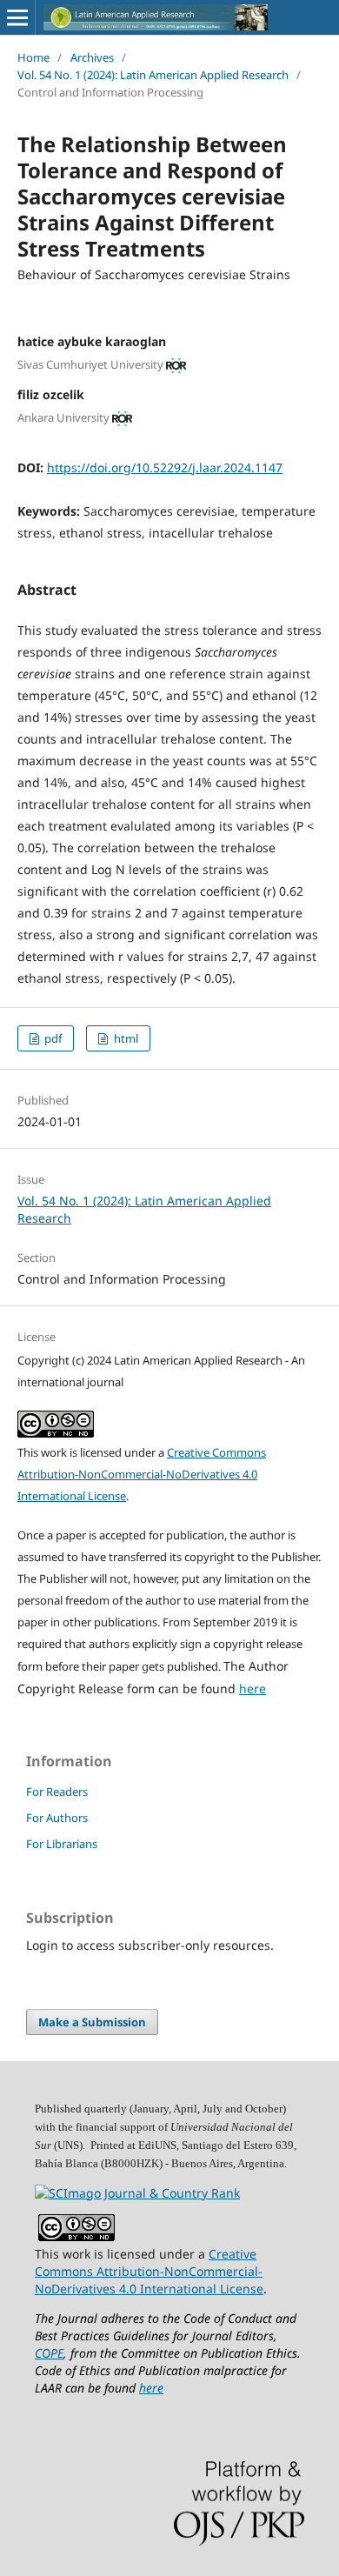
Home (33, 57)
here (253, 1688)
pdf (52, 1038)
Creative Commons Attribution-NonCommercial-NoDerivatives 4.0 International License (142, 1474)
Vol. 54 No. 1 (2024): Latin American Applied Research (153, 75)
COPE (49, 2353)
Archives (92, 57)
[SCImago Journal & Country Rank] (137, 2193)
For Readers (57, 1792)
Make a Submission (92, 2022)
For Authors (57, 1818)
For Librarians (62, 1844)
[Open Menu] (17, 17)
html (125, 1038)
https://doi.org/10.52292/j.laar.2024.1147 (165, 467)
